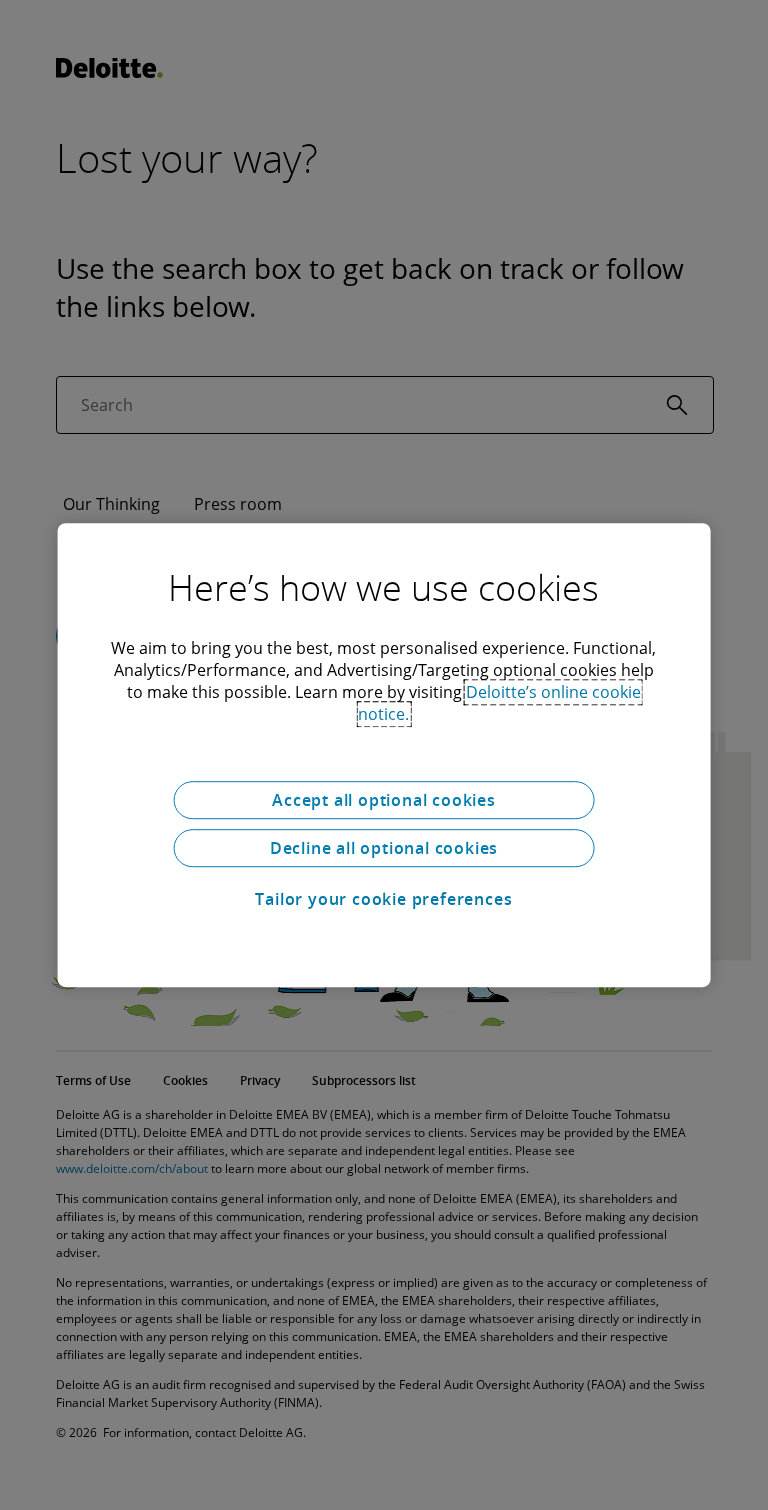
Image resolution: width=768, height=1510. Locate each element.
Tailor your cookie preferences (383, 899)
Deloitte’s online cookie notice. (499, 703)
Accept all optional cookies (384, 800)
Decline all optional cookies (384, 848)
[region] (384, 755)
